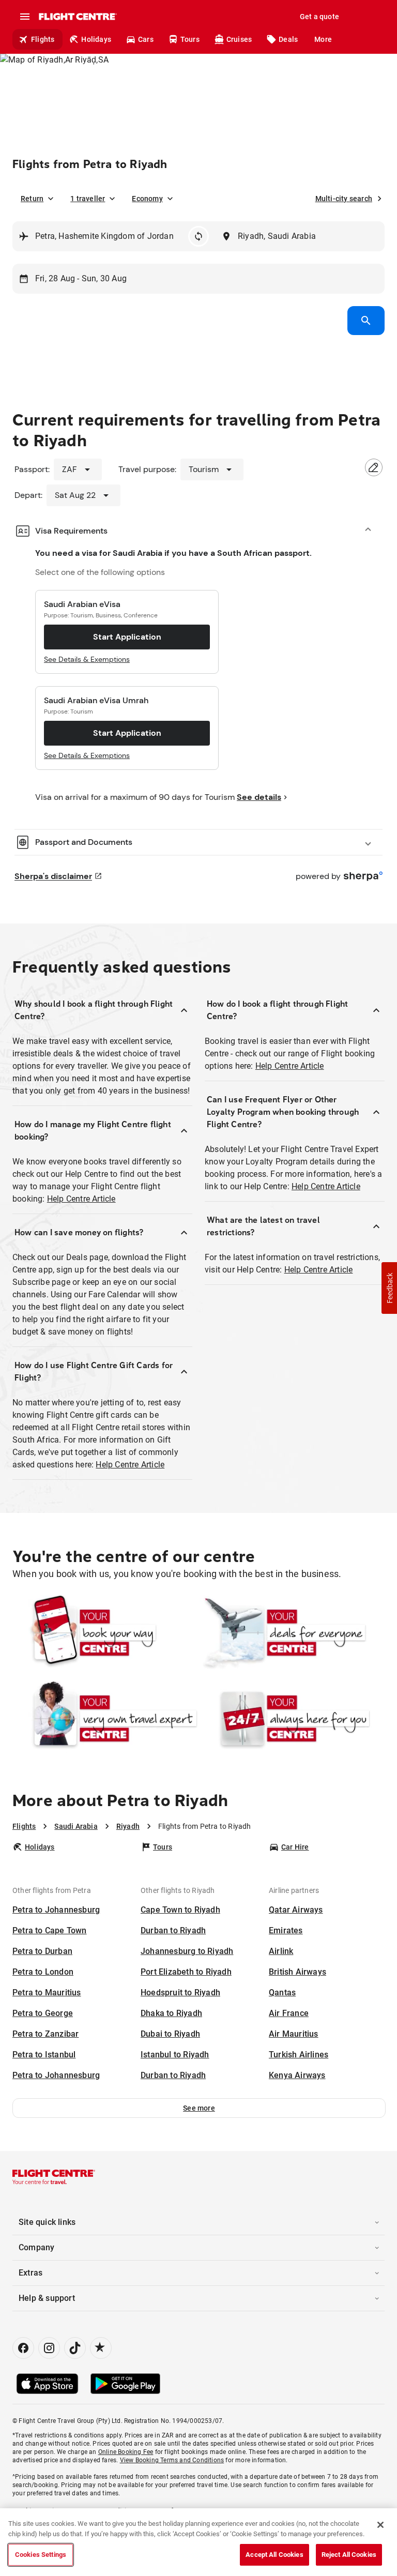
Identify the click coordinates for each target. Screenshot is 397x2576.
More (323, 39)
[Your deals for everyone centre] (292, 1632)
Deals (288, 39)
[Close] (380, 2525)
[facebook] (23, 2348)
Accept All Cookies (274, 2555)
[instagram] (49, 2348)
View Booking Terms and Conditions (172, 2460)
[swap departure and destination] (198, 236)
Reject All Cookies (349, 2555)
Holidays (96, 39)
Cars (146, 39)
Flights (43, 39)
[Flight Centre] (77, 17)
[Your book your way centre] (105, 1632)
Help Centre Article (81, 1199)
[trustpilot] (101, 2348)
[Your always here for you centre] (292, 1718)
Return (32, 199)
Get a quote (319, 17)
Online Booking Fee (126, 2452)
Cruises (239, 39)
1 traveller (88, 199)
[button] (199, 2108)
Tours (190, 39)
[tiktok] (75, 2348)
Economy (147, 199)
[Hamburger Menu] (25, 17)
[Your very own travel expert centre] (105, 1718)
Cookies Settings (41, 2555)
